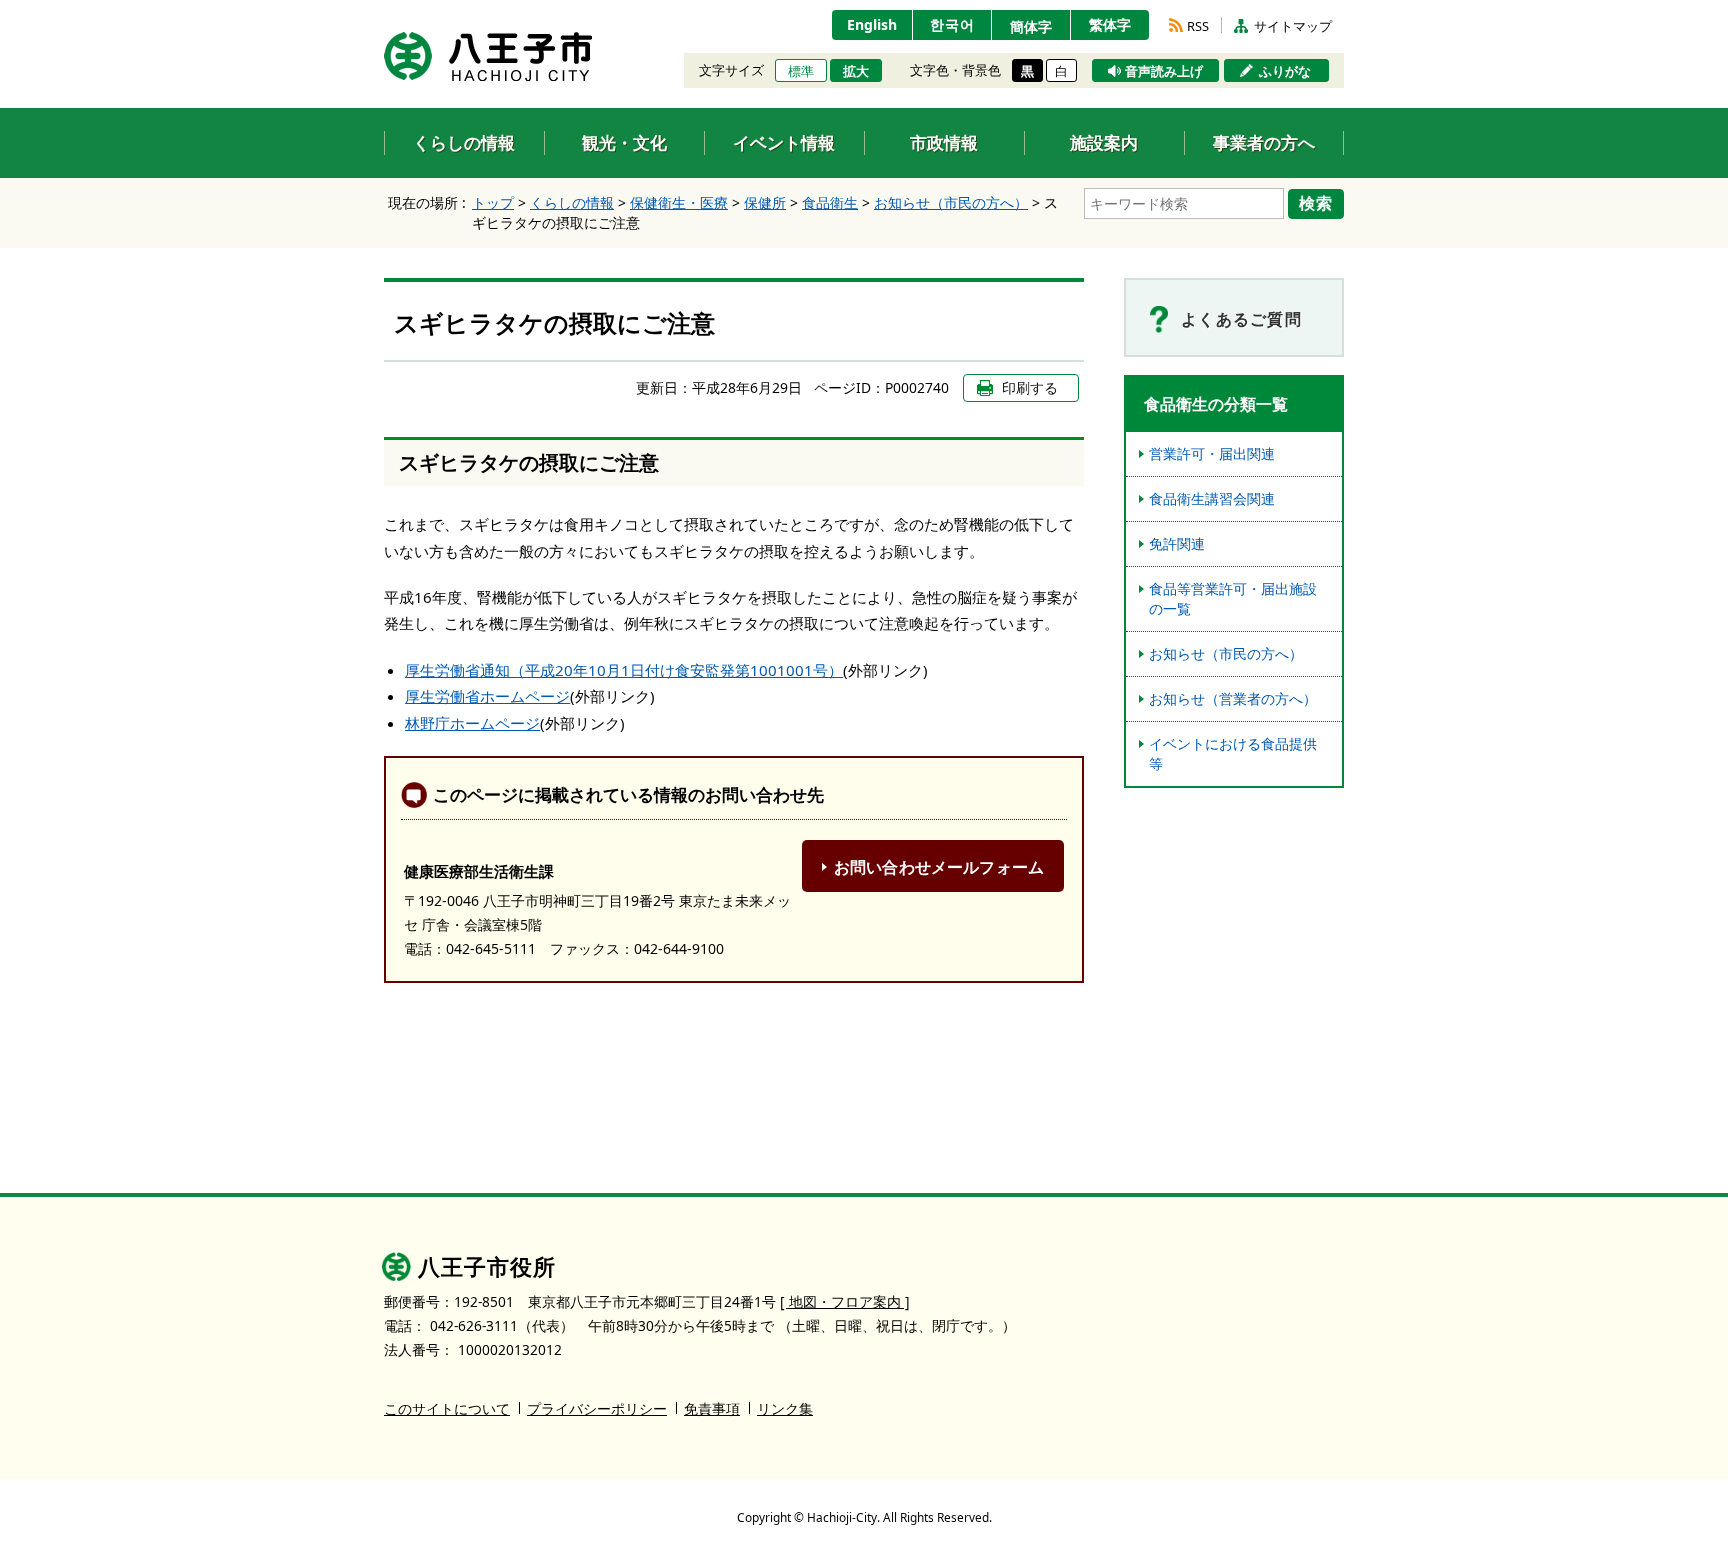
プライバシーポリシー (597, 1408)
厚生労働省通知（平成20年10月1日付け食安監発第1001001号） (624, 670)
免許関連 (1177, 543)
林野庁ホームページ (472, 723)
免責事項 (712, 1408)
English (872, 24)
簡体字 (1031, 26)
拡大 (856, 71)
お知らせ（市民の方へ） (951, 202)
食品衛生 (830, 202)
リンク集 (785, 1408)
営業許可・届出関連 (1212, 453)
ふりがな (1285, 71)
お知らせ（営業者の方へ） (1233, 698)
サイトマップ (1293, 26)
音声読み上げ (1164, 71)
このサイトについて (447, 1408)
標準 (801, 71)
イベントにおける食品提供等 (1233, 753)
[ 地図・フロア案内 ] (845, 1301)
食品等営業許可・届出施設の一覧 (1233, 598)
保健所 (765, 202)
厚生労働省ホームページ (487, 696)
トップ (493, 202)
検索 (1316, 203)
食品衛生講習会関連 (1212, 498)
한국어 (952, 24)
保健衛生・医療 (679, 202)
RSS (1198, 26)
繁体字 (1110, 24)
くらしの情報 (572, 202)
